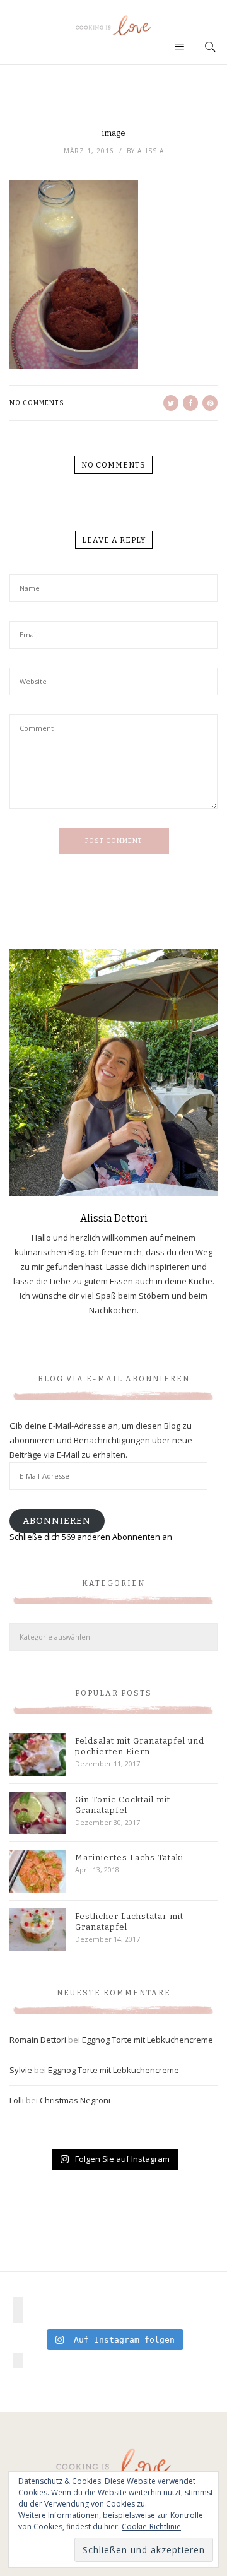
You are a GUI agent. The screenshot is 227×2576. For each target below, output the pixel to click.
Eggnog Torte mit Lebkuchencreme (148, 2040)
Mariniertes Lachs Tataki (129, 1858)
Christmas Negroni (75, 2100)
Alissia (151, 151)
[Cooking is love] (113, 25)
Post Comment (114, 841)
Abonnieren (57, 1521)
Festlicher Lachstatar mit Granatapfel (129, 1922)
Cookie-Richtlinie (151, 2526)
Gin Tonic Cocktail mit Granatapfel (123, 1805)
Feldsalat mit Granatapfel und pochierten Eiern (140, 1746)
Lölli (17, 2100)
